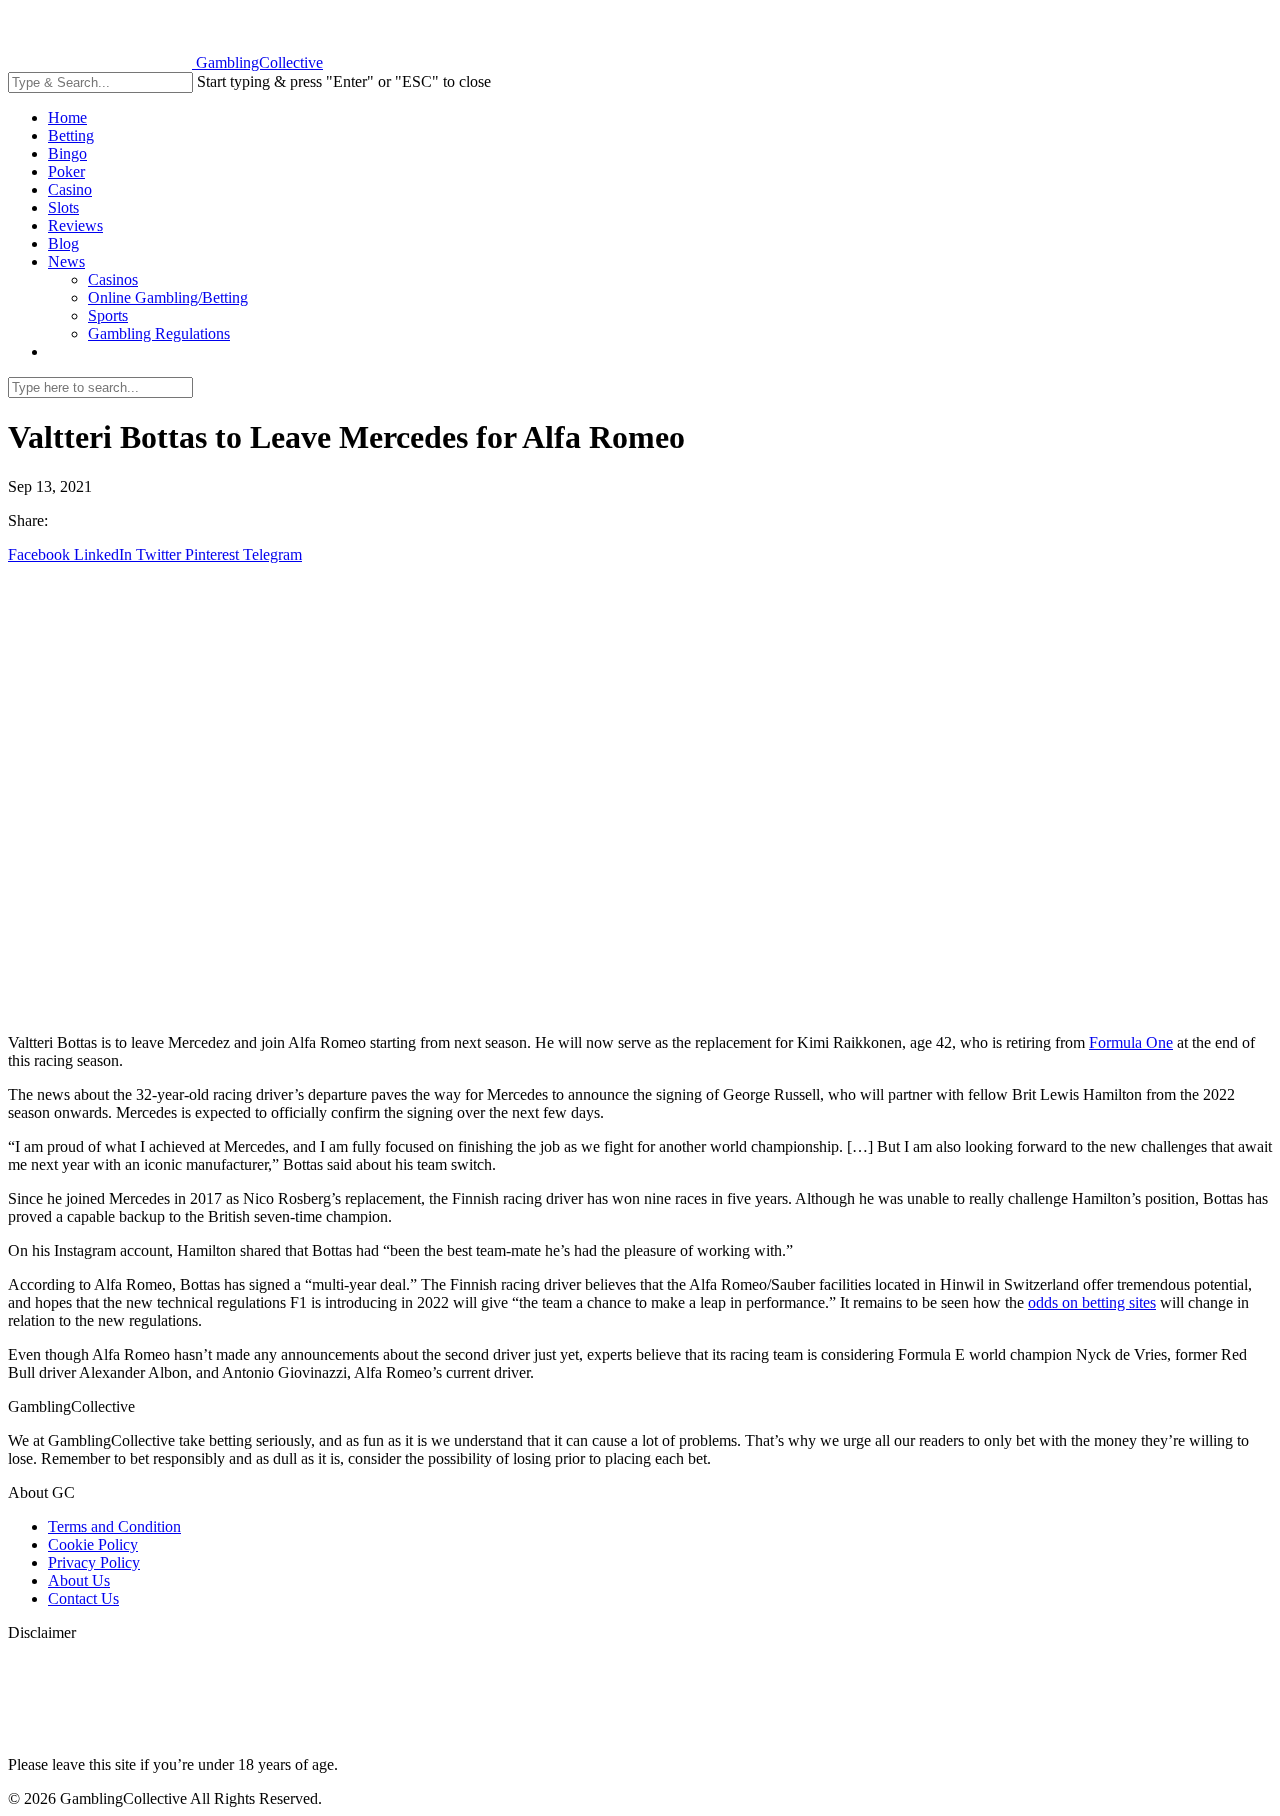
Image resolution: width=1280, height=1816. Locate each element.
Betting (71, 135)
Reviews (75, 225)
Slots (63, 207)
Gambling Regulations (159, 333)
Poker (66, 171)
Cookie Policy (93, 1544)
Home (67, 117)
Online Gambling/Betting (168, 297)
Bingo (67, 153)
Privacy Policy (94, 1562)
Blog (63, 243)
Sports (108, 315)
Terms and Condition (114, 1526)
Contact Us (83, 1598)
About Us (79, 1580)
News (66, 261)
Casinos (113, 279)
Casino (70, 189)
